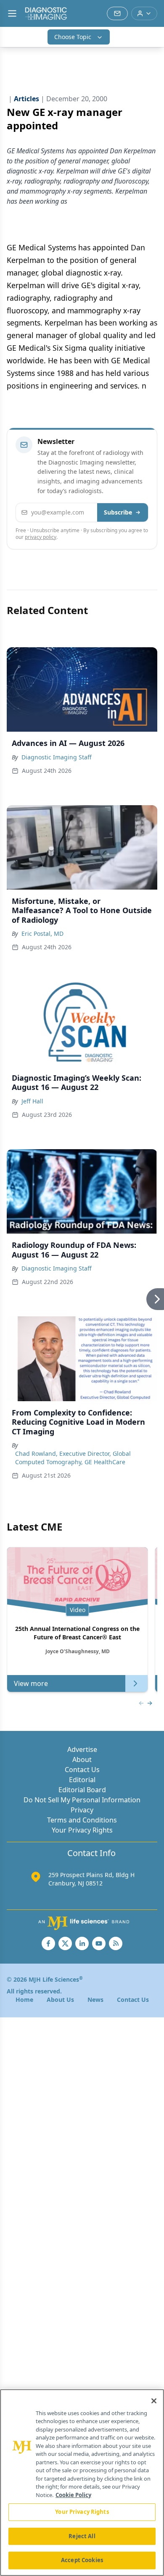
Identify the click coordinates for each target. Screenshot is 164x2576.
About (82, 1759)
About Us (60, 2000)
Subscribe (118, 512)
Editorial (82, 1780)
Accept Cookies (82, 2560)
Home (24, 2000)
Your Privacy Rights (82, 1830)
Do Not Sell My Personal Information (82, 1800)
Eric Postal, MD (42, 934)
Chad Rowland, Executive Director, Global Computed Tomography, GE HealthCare (73, 1458)
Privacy (82, 1810)
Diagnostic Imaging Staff (57, 757)
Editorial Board (82, 1790)
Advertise (82, 1749)
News (95, 2000)
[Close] (154, 2401)
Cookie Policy (73, 2495)
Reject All (82, 2536)
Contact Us (82, 1770)
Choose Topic (73, 37)
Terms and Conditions (82, 1820)
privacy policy (41, 537)
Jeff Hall (32, 1101)
